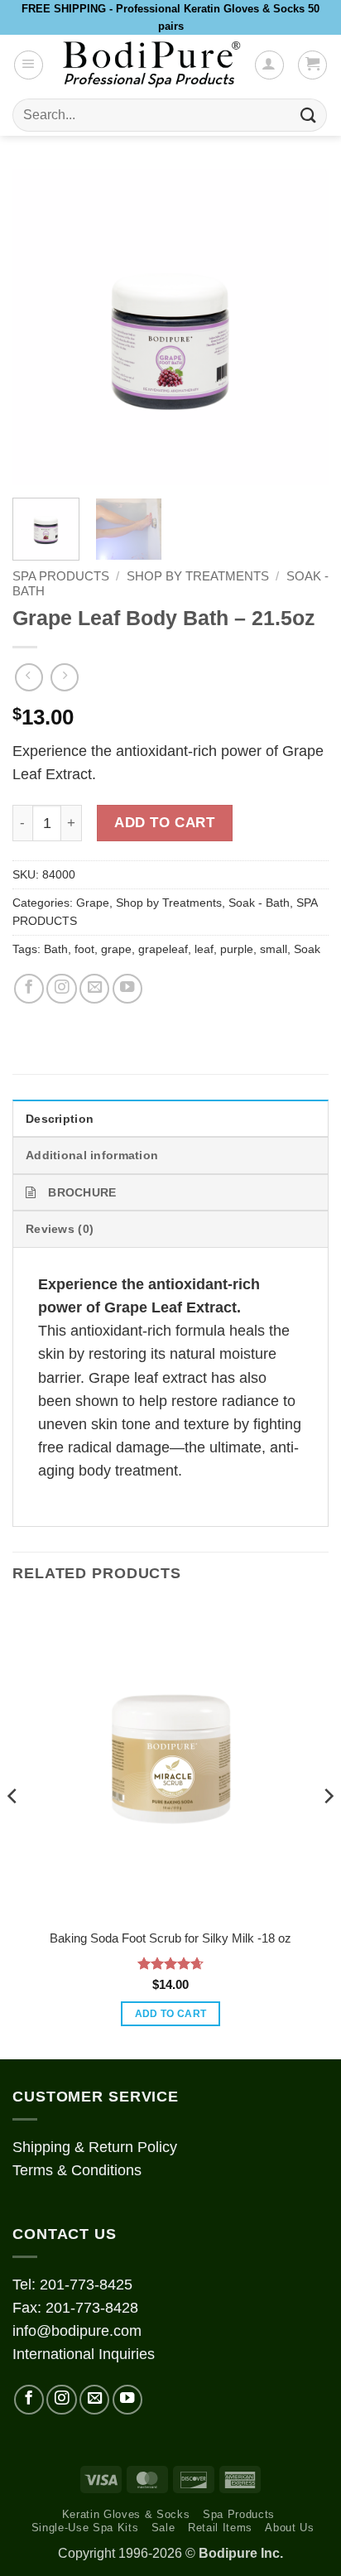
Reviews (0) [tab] (60, 1229)
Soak (307, 949)
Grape (93, 903)
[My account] (269, 65)
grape (116, 949)
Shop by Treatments (198, 576)
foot (84, 949)
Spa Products (239, 2514)
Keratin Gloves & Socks (126, 2514)
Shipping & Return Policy (95, 2147)
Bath (56, 949)
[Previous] (40, 327)
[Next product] (29, 677)
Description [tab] (60, 1119)
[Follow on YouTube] (127, 989)
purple (237, 949)
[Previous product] (65, 677)
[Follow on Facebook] (29, 989)
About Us (289, 2528)
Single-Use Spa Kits (85, 2528)
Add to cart (164, 823)
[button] (29, 65)
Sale (163, 2528)
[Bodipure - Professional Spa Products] (151, 65)
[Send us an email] (94, 989)
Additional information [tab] (92, 1155)
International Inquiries (84, 2354)
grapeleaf (163, 949)
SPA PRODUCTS (61, 576)
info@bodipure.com (77, 2331)
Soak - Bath (259, 903)
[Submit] (309, 116)
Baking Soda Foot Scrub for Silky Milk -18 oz (170, 1938)
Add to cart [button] (171, 2014)
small (274, 949)
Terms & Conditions (77, 2170)
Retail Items (220, 2528)
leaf (204, 949)
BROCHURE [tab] (82, 1192)
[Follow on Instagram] (61, 989)
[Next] (301, 327)
